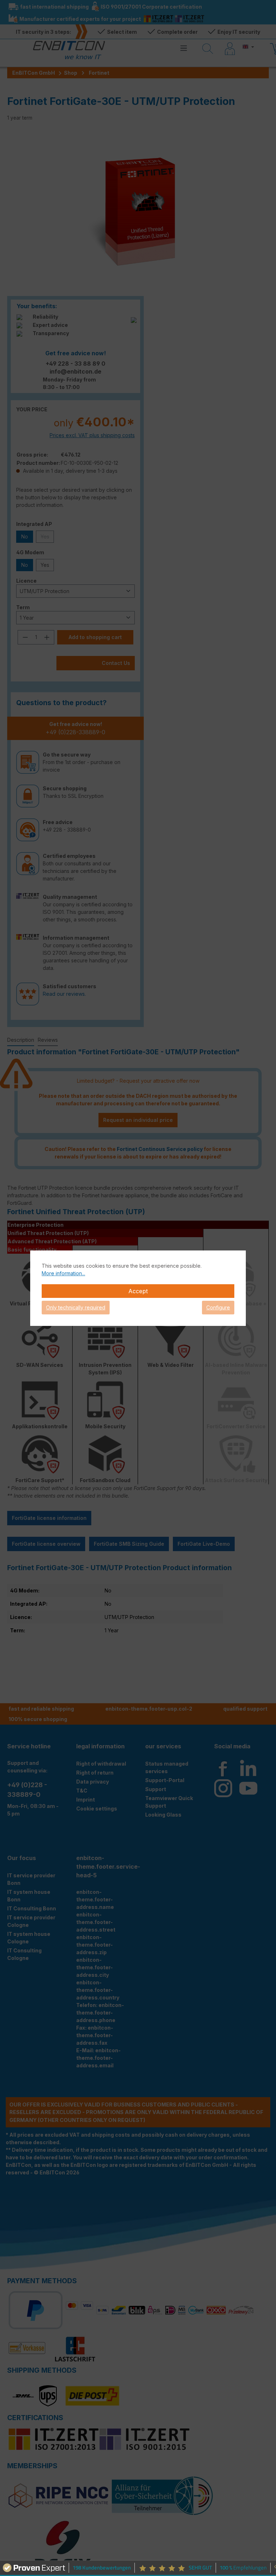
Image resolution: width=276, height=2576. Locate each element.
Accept (138, 1291)
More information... (63, 1273)
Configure (218, 1307)
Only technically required (76, 1307)
